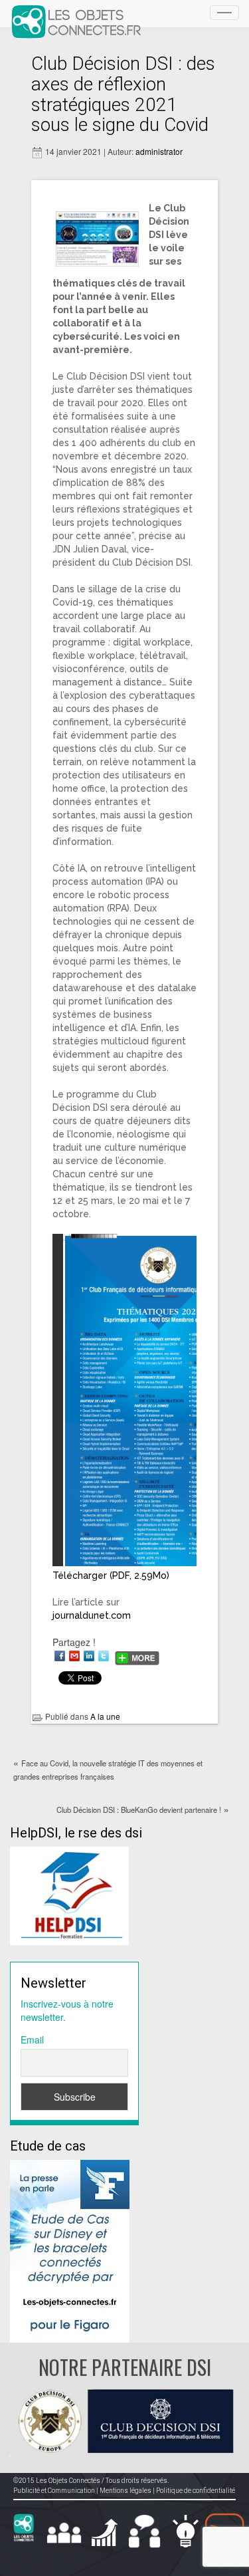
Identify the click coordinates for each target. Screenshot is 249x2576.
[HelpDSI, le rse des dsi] (69, 1895)
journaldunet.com (92, 1615)
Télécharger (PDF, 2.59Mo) (111, 1576)
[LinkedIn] (89, 1656)
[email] (74, 1656)
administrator (159, 151)
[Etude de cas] (70, 2250)
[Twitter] (104, 1656)
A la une (105, 1716)
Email (32, 2040)
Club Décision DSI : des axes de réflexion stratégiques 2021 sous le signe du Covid (123, 94)
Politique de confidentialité (196, 2491)
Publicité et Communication (54, 2491)
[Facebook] (60, 1656)
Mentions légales (125, 2491)
